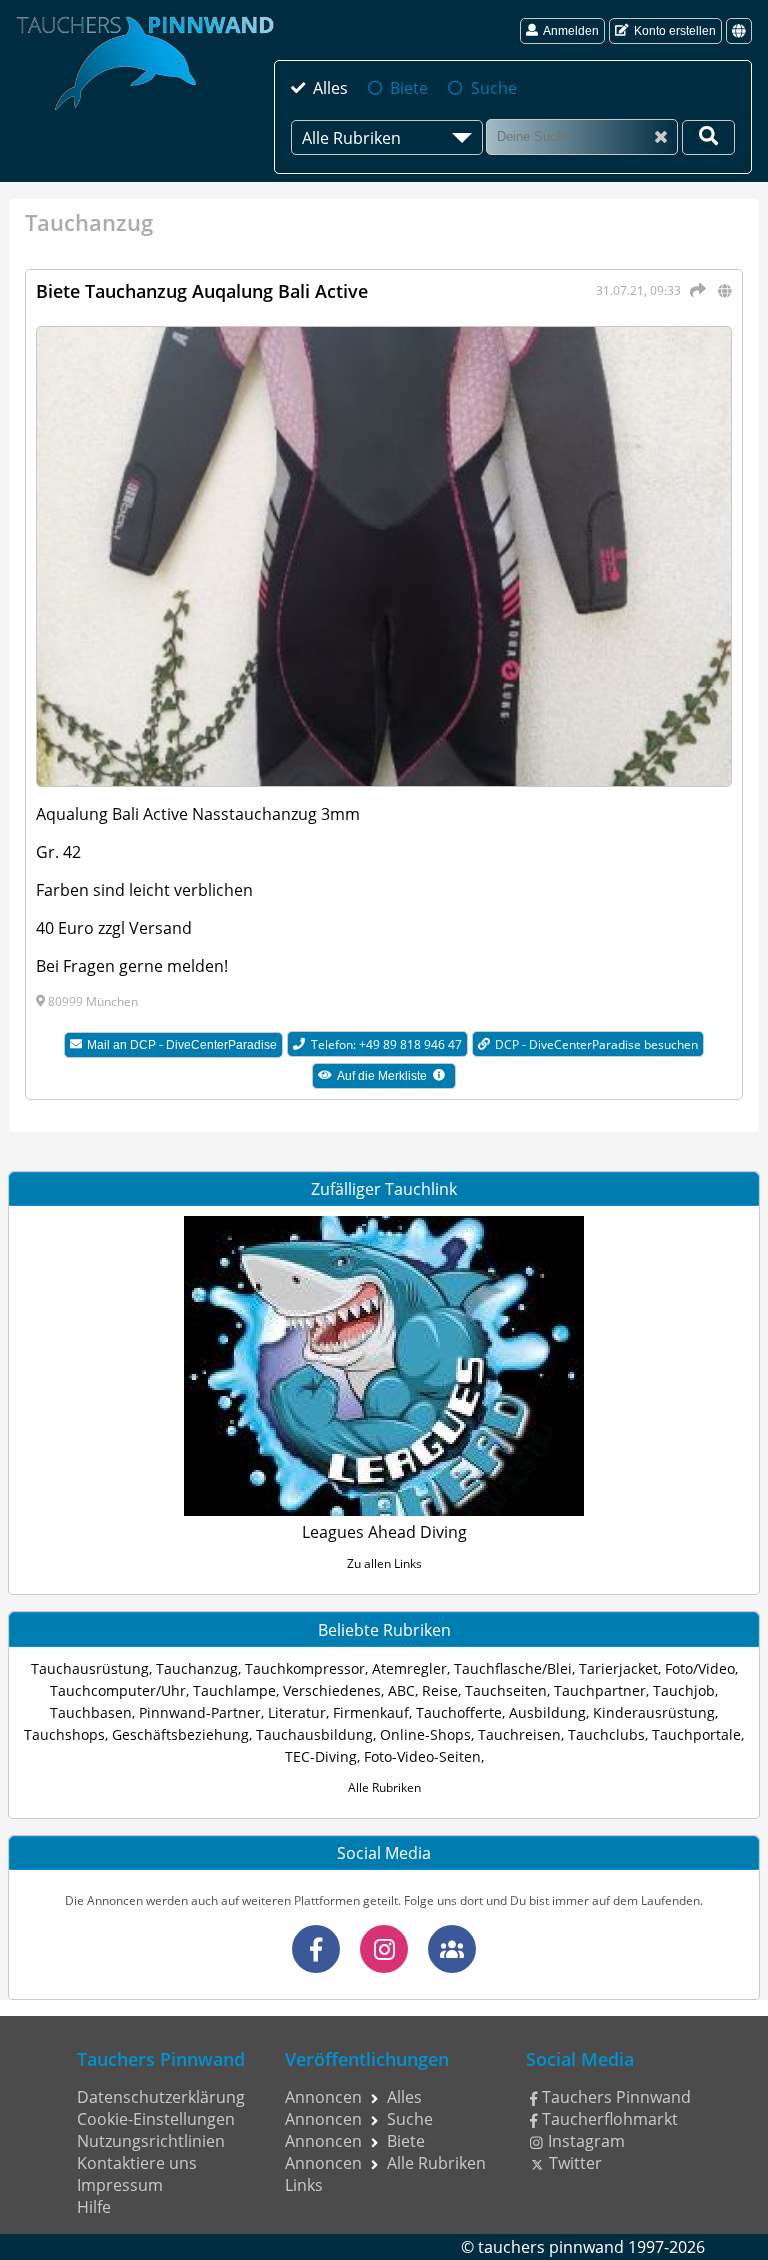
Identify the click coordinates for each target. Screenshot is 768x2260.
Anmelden (571, 31)
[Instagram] (384, 1949)
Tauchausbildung (314, 1734)
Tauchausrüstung (90, 1668)
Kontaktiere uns (137, 2163)
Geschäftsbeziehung (180, 1734)
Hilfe (94, 2207)
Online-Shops (425, 1734)
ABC (401, 1690)
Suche (493, 88)
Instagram (586, 2141)
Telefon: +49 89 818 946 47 (386, 1044)
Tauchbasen (91, 1712)
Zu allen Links (384, 1563)
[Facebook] (316, 1949)
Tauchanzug (197, 1668)
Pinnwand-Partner (200, 1712)
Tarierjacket (618, 1668)
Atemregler (409, 1668)
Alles (330, 88)
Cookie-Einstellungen (156, 2119)
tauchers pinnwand (551, 2247)
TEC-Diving (321, 1756)
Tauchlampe (234, 1690)
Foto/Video (700, 1668)
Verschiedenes (332, 1690)
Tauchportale (696, 1734)
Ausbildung (547, 1712)
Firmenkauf (371, 1712)
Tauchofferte (459, 1712)
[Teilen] (695, 290)
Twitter (575, 2163)
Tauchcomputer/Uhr (118, 1690)
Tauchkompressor (305, 1668)
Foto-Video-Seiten (422, 1756)
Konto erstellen (675, 31)
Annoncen (323, 2097)
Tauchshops (64, 1734)
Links (304, 2185)
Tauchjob (684, 1690)
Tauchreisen (519, 1734)
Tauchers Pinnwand (616, 2097)
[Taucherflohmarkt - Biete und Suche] (452, 1949)
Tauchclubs (606, 1734)
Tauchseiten (506, 1690)
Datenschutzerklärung (161, 2097)
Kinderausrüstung (654, 1712)
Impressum (120, 2185)
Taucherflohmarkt (610, 2119)
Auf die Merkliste (396, 1078)
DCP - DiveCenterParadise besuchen (596, 1044)
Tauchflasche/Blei (513, 1668)
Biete (409, 88)
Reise (440, 1690)
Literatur (297, 1712)
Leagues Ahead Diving (384, 1532)
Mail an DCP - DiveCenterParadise (182, 1045)
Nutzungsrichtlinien (151, 2141)
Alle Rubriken (384, 1787)
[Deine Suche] (708, 137)
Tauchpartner (600, 1690)
